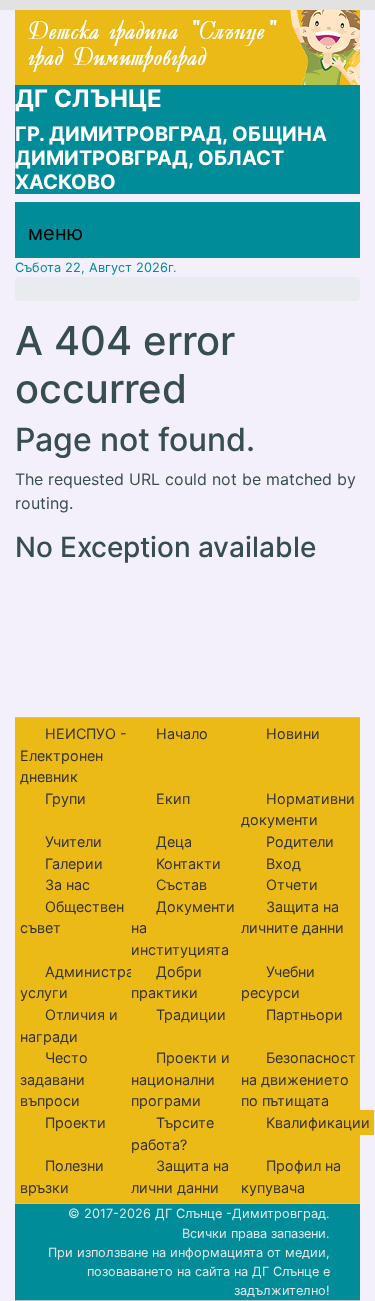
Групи (65, 798)
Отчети (292, 884)
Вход (283, 863)
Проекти (75, 1122)
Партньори (304, 1014)
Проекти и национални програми (180, 1079)
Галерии (74, 863)
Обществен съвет (72, 917)
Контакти (188, 863)
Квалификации (318, 1122)
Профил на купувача (291, 1176)
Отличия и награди (69, 1025)
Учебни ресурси (278, 982)
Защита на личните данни (292, 917)
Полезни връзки (62, 1176)
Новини (293, 733)
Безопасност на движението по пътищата (298, 1079)
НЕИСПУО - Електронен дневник (73, 755)
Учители (73, 841)
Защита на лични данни (180, 1176)
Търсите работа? (172, 1133)
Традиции (191, 1014)
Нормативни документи (298, 809)
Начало (182, 733)
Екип (173, 798)
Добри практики (166, 982)
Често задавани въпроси (54, 1079)
